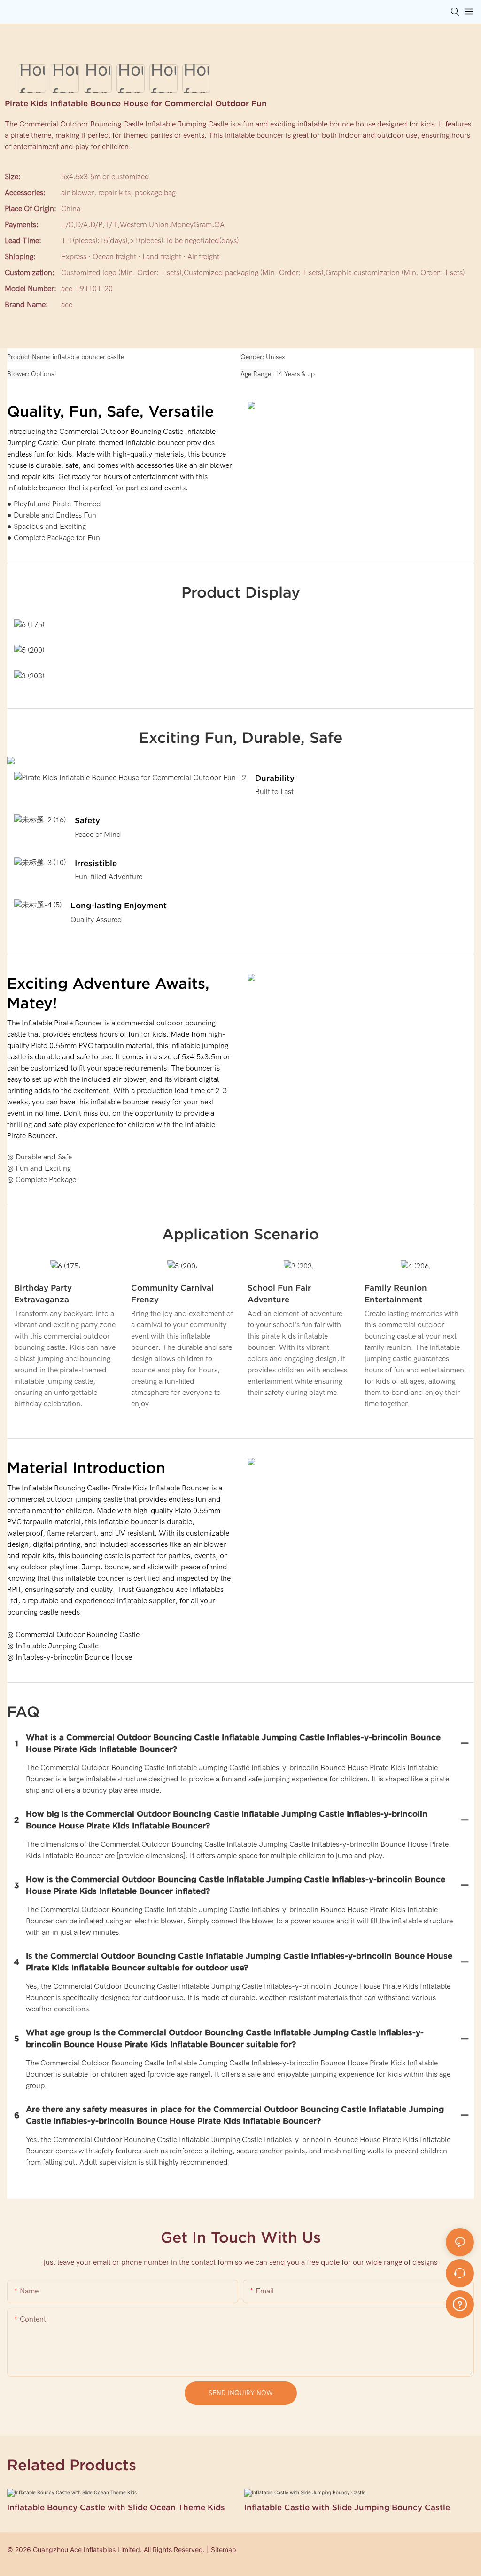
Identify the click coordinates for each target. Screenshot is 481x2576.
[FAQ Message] (460, 2303)
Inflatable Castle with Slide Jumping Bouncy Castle (347, 2507)
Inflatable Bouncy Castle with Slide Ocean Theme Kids (116, 2507)
